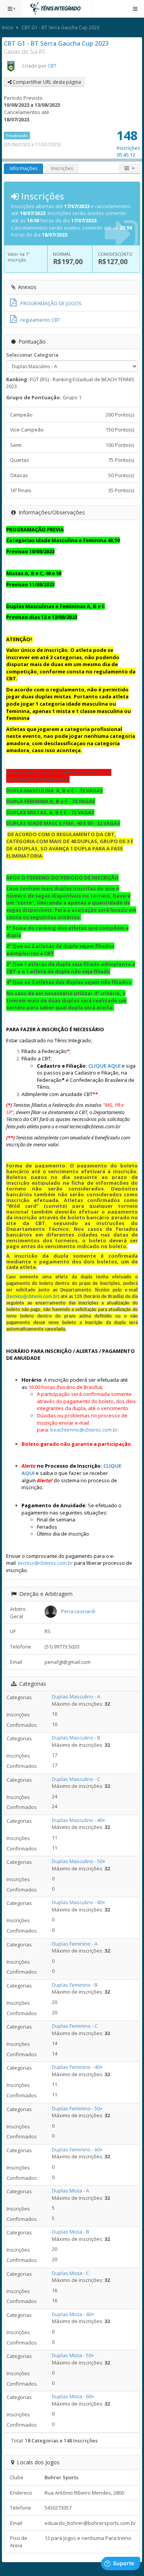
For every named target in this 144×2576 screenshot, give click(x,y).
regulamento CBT (40, 320)
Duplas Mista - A (70, 2191)
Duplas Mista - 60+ (73, 2396)
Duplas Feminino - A (75, 1944)
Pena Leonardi (78, 1611)
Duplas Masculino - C (76, 1779)
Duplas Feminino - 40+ (77, 2067)
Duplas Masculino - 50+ (79, 1861)
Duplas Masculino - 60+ (79, 1902)
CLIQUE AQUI (104, 1066)
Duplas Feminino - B (75, 1985)
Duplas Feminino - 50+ (77, 2108)
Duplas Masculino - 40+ (79, 1820)
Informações (23, 168)
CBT (52, 66)
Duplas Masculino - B (76, 1738)
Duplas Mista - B (70, 2232)
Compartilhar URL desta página (46, 82)
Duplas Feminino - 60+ (77, 2149)
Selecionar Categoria (32, 355)
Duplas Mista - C (70, 2273)
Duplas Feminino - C (75, 2026)
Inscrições (62, 168)
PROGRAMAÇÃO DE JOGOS (51, 303)
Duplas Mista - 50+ (73, 2355)
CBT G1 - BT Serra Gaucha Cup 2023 (60, 27)
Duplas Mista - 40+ (73, 2314)
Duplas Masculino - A (76, 1696)
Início (8, 27)
